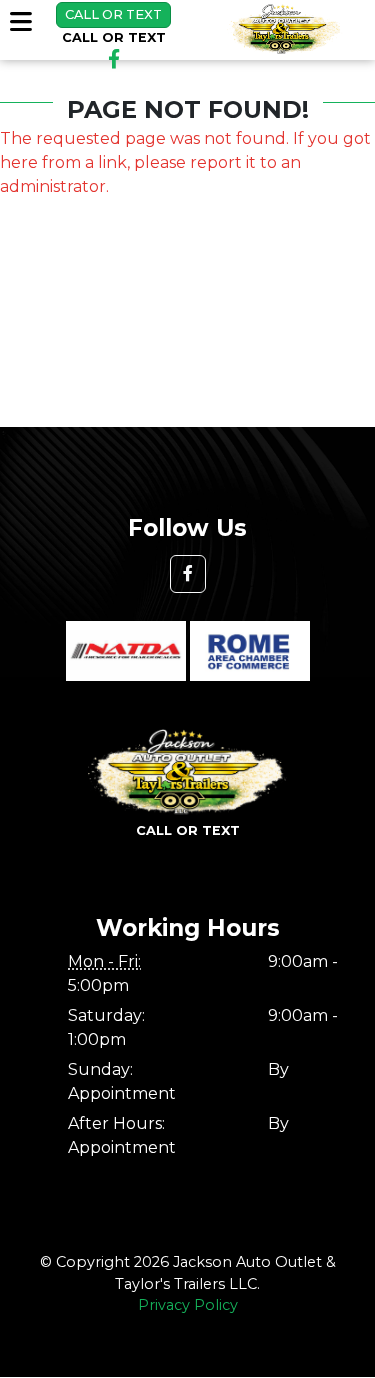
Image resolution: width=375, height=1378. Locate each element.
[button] (188, 574)
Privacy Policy (188, 1305)
